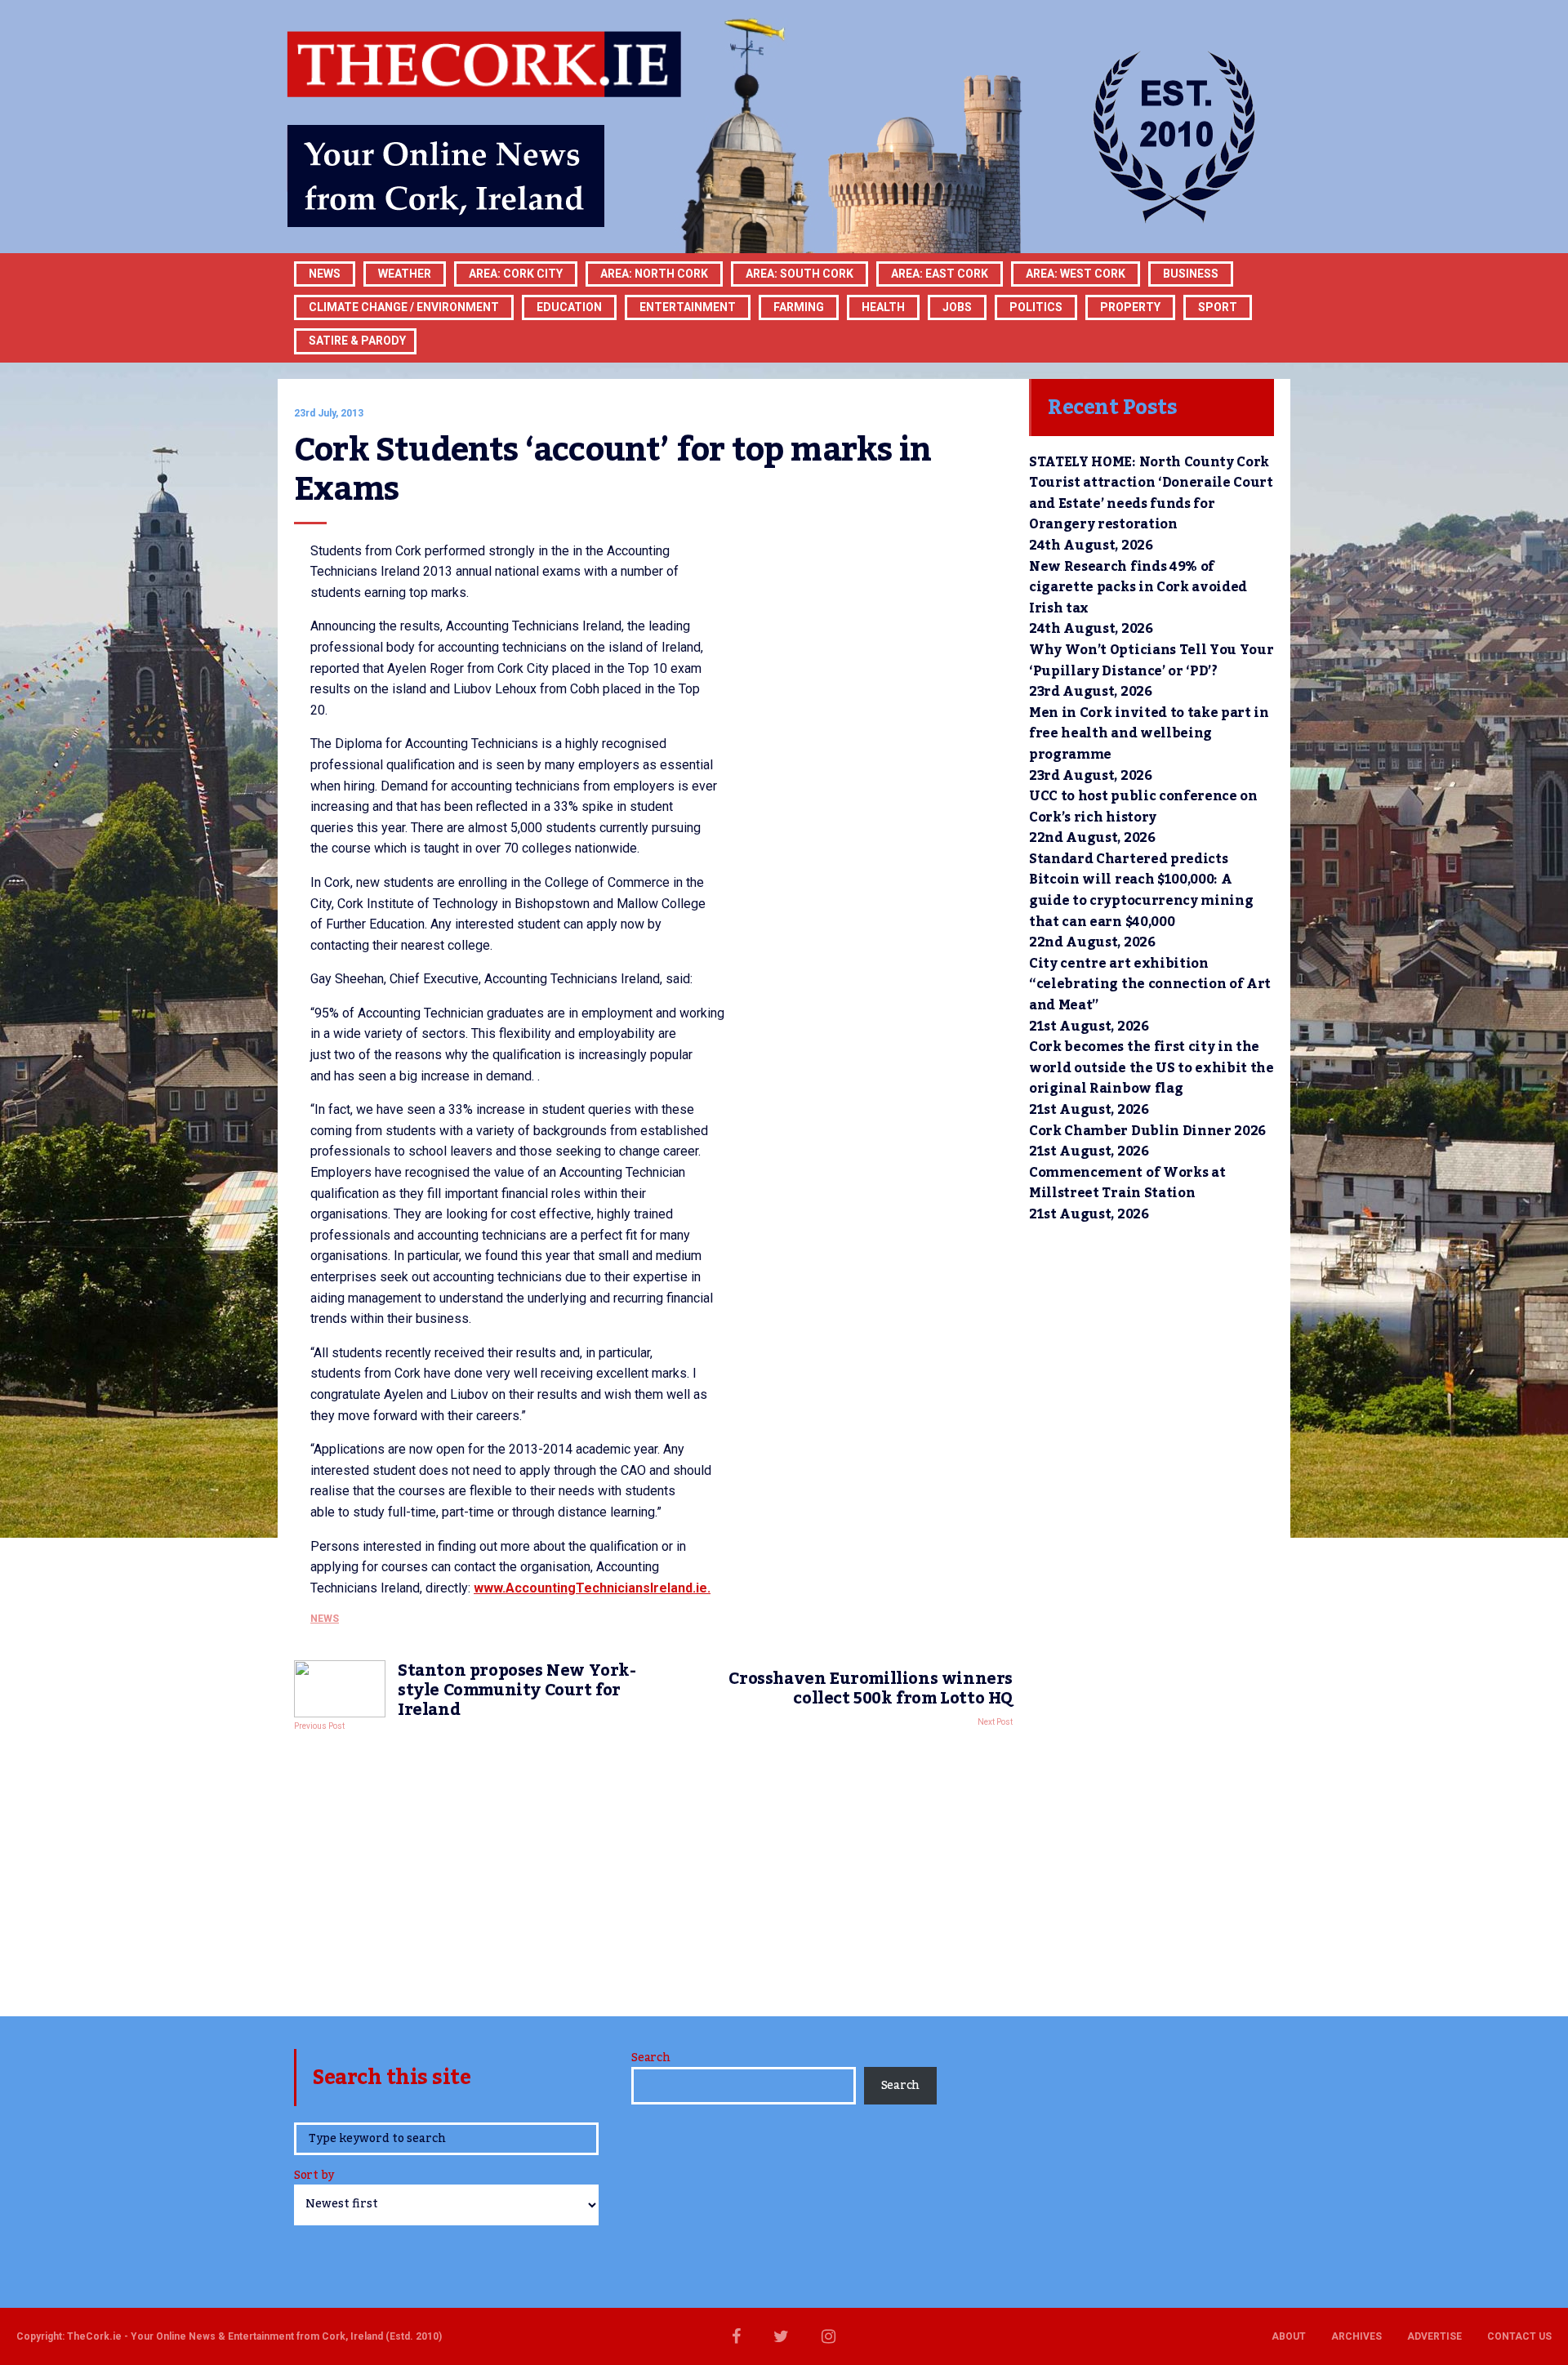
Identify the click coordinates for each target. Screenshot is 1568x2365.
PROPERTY (1130, 307)
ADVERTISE (1434, 2336)
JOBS (957, 307)
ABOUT (1289, 2336)
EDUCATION (569, 307)
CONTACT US (1519, 2336)
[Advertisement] (653, 1869)
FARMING (799, 307)
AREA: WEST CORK (1076, 274)
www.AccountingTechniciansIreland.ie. (592, 1588)
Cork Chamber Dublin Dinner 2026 (1147, 1131)
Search (650, 2058)
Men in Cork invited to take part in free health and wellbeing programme (1149, 734)
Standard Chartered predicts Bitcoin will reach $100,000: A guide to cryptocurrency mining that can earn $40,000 (1141, 891)
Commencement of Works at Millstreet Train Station (1127, 1183)
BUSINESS (1191, 274)
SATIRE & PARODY (357, 341)
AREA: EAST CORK (940, 274)
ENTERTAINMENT (688, 307)
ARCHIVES (1356, 2336)
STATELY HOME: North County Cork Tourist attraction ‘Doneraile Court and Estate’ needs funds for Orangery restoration (1151, 494)
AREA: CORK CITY (516, 274)
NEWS (325, 1619)
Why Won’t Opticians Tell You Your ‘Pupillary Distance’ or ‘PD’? (1151, 661)
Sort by (314, 2177)
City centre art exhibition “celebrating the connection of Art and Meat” (1150, 984)
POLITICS (1036, 307)
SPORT (1218, 307)
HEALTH (883, 307)
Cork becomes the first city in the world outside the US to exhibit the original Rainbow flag (1151, 1068)
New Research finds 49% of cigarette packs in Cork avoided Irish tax (1138, 588)
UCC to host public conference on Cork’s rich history (1143, 807)
